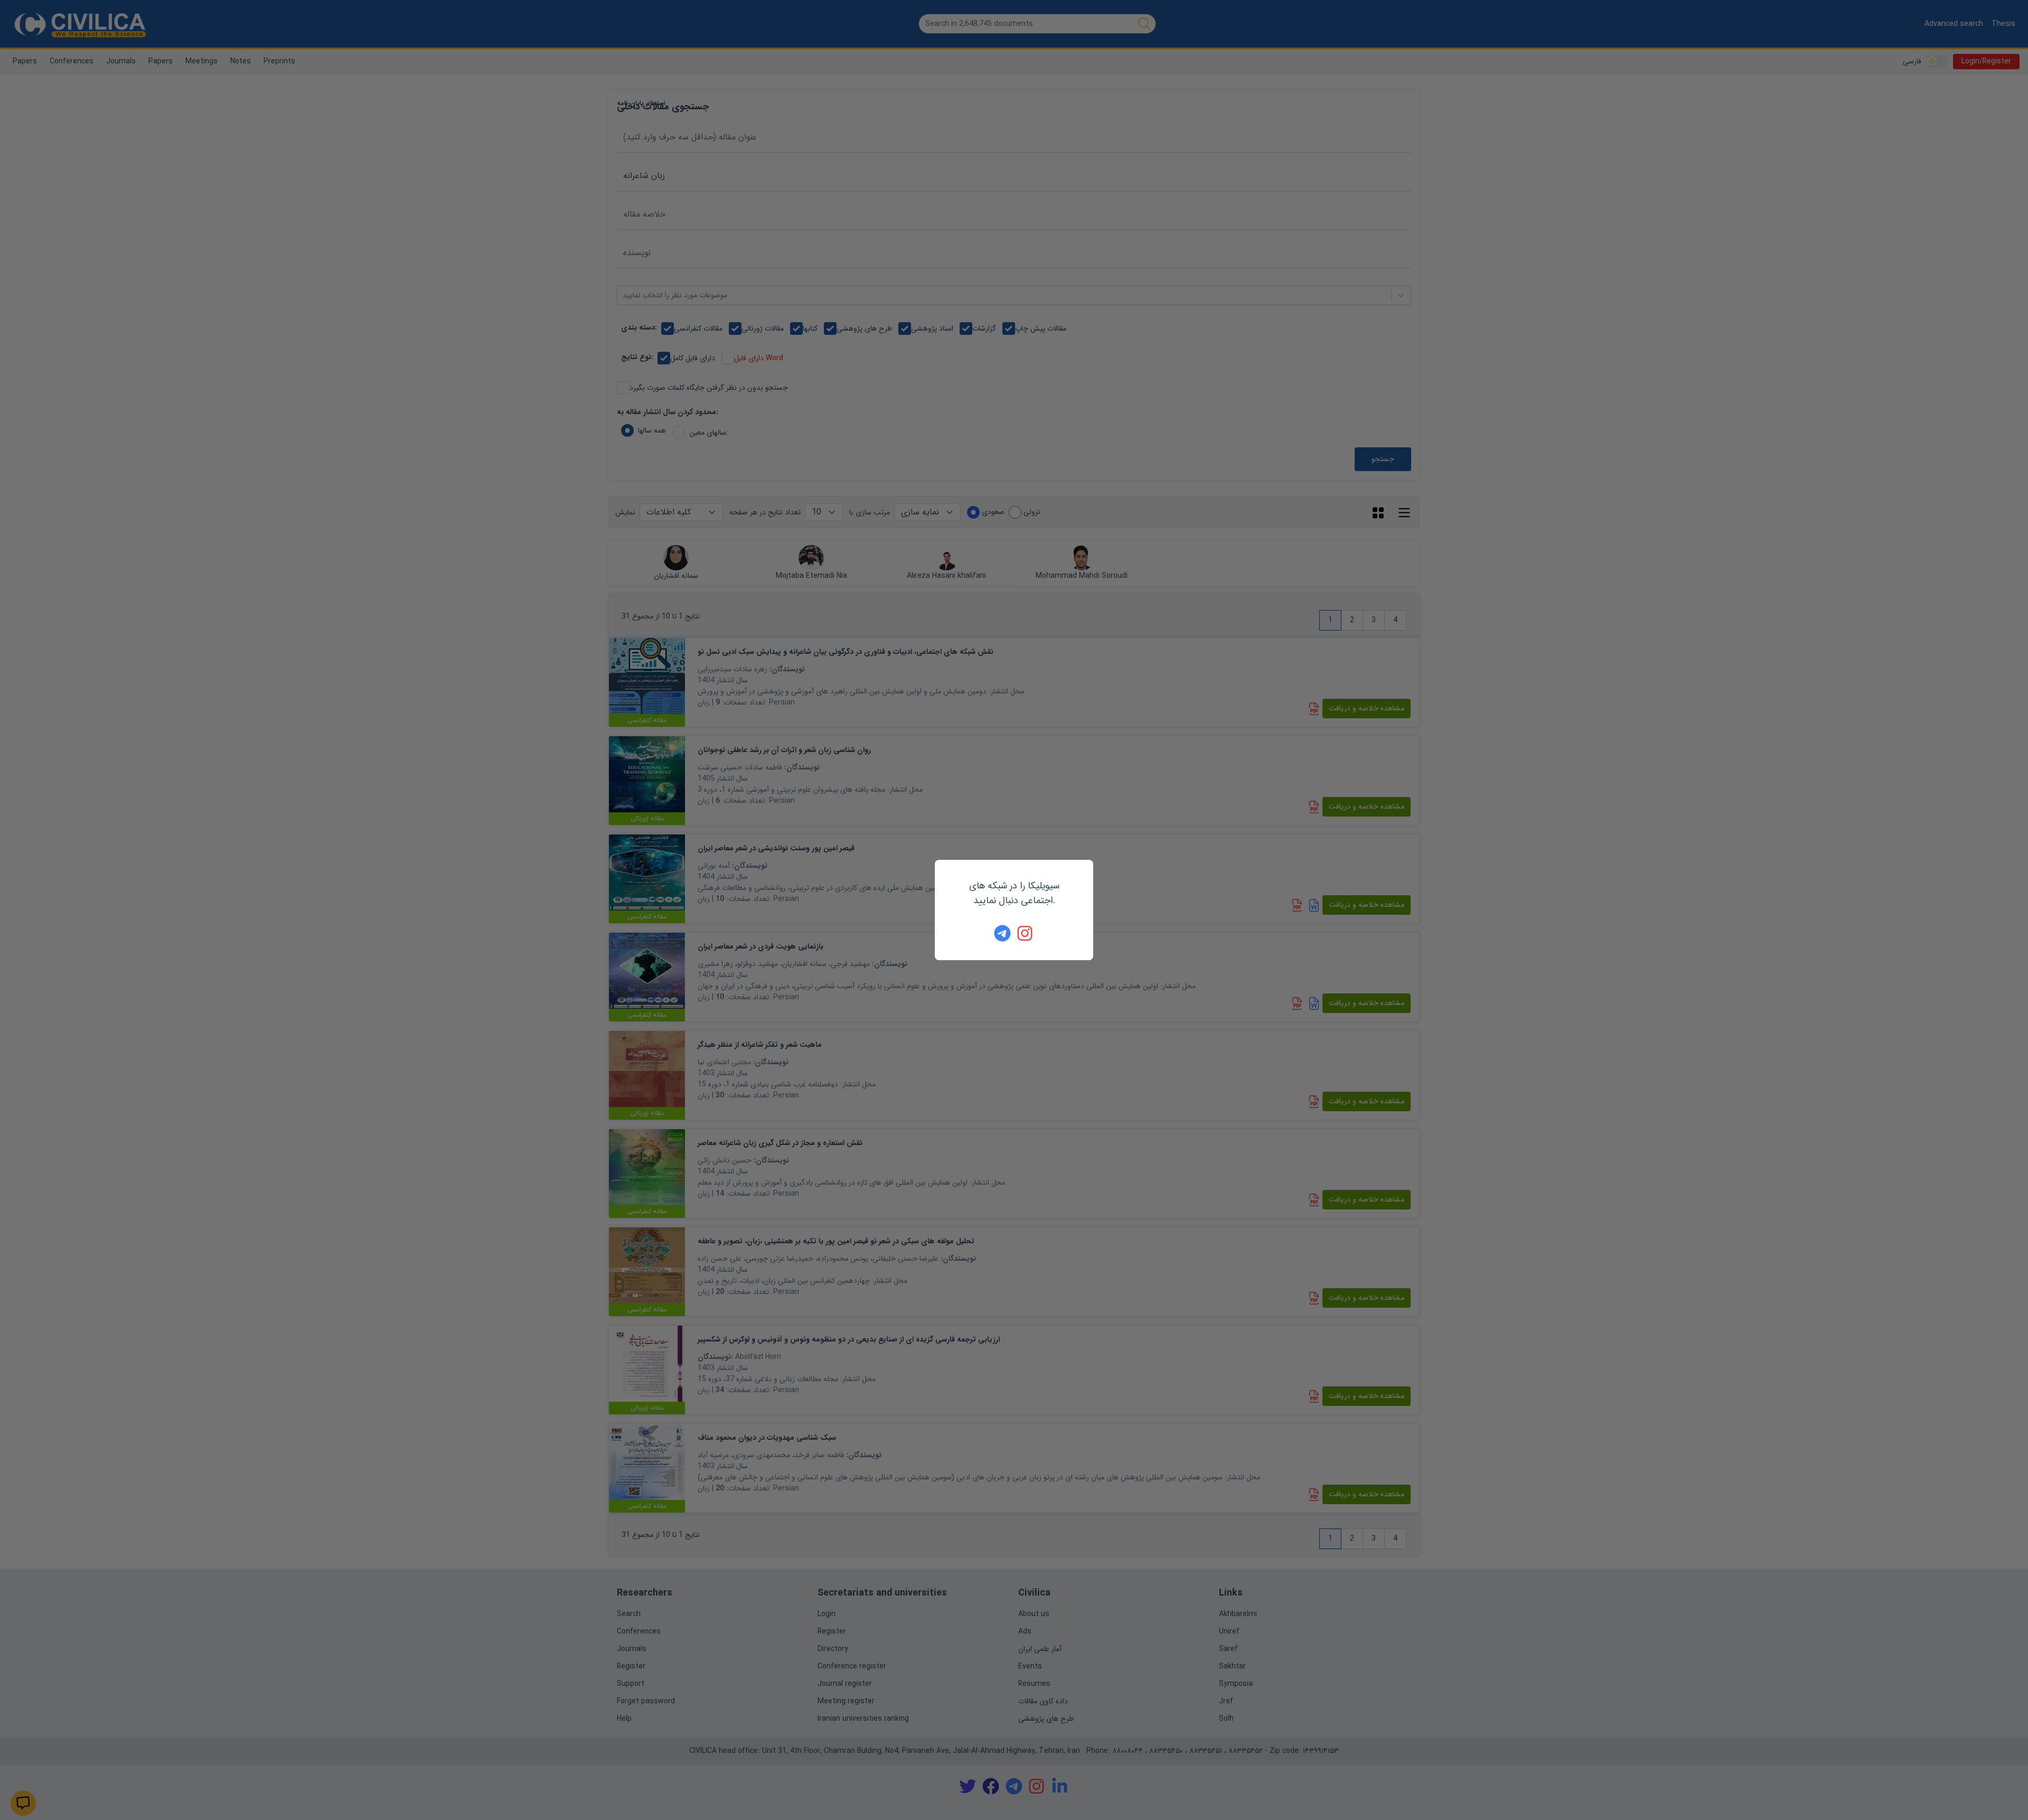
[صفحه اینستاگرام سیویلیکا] (1026, 933)
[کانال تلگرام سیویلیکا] (1002, 933)
